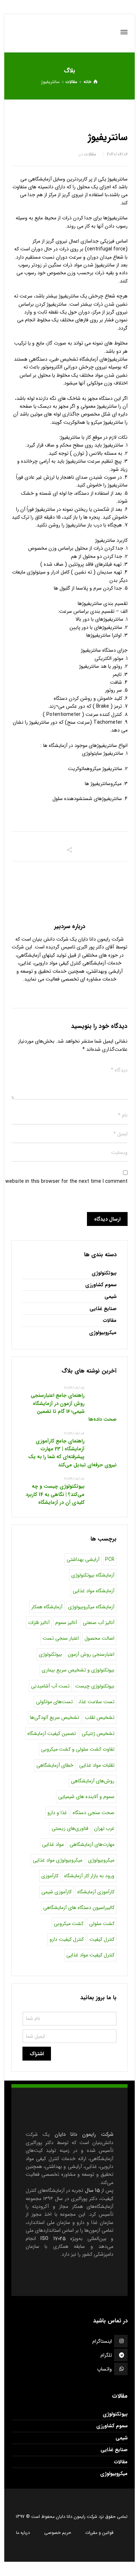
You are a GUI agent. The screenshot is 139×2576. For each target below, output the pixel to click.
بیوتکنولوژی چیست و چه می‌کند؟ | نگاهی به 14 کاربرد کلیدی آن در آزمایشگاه (55, 1494)
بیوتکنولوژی (104, 1273)
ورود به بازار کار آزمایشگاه (89, 1876)
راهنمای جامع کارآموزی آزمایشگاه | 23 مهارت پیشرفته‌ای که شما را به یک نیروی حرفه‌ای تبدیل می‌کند (72, 1453)
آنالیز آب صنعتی (99, 1623)
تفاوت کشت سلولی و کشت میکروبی (78, 1749)
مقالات (90, 154)
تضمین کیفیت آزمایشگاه (52, 1734)
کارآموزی (50, 1876)
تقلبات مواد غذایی (97, 1765)
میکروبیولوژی (103, 1333)
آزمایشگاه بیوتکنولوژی (93, 1575)
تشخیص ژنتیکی (98, 1734)
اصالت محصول (99, 1638)
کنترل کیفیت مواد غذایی (90, 1955)
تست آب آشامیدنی (50, 1686)
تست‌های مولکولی (54, 1702)
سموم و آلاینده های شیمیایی (86, 1797)
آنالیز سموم (66, 1623)
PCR (110, 1559)
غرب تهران (104, 1828)
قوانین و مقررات (99, 2533)
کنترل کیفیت (102, 1939)
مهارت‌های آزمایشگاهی (92, 1844)
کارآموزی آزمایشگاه (96, 1892)
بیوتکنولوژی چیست (95, 1686)
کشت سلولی (102, 1924)
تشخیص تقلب (100, 1717)
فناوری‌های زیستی (70, 1828)
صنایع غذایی (103, 1309)
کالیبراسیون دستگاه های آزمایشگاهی (79, 1908)
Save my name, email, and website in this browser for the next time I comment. (70, 1181)
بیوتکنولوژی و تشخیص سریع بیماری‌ (78, 1670)
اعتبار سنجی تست (61, 1638)
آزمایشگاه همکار (47, 1607)
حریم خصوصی (58, 2533)
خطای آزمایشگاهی (55, 1765)
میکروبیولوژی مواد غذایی (58, 1860)
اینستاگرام (102, 2341)
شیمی (110, 1297)
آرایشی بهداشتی (83, 1559)
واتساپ (104, 2369)
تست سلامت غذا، (96, 1702)
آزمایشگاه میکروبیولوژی (91, 1607)
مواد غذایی (53, 1844)
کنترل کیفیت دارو (67, 1939)
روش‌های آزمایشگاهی (93, 1781)
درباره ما (23, 2533)
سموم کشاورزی (101, 1285)
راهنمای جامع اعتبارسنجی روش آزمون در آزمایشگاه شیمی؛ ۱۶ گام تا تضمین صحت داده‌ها (74, 1407)
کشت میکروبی (69, 1924)
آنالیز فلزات (39, 1623)
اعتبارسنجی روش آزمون (91, 1654)
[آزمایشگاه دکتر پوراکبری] (70, 32)
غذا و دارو (57, 1813)
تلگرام (106, 2355)
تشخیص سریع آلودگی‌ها (55, 1717)
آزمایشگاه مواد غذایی (94, 1591)
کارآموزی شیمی (56, 1892)
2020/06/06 (117, 154)
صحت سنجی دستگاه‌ (94, 1813)
